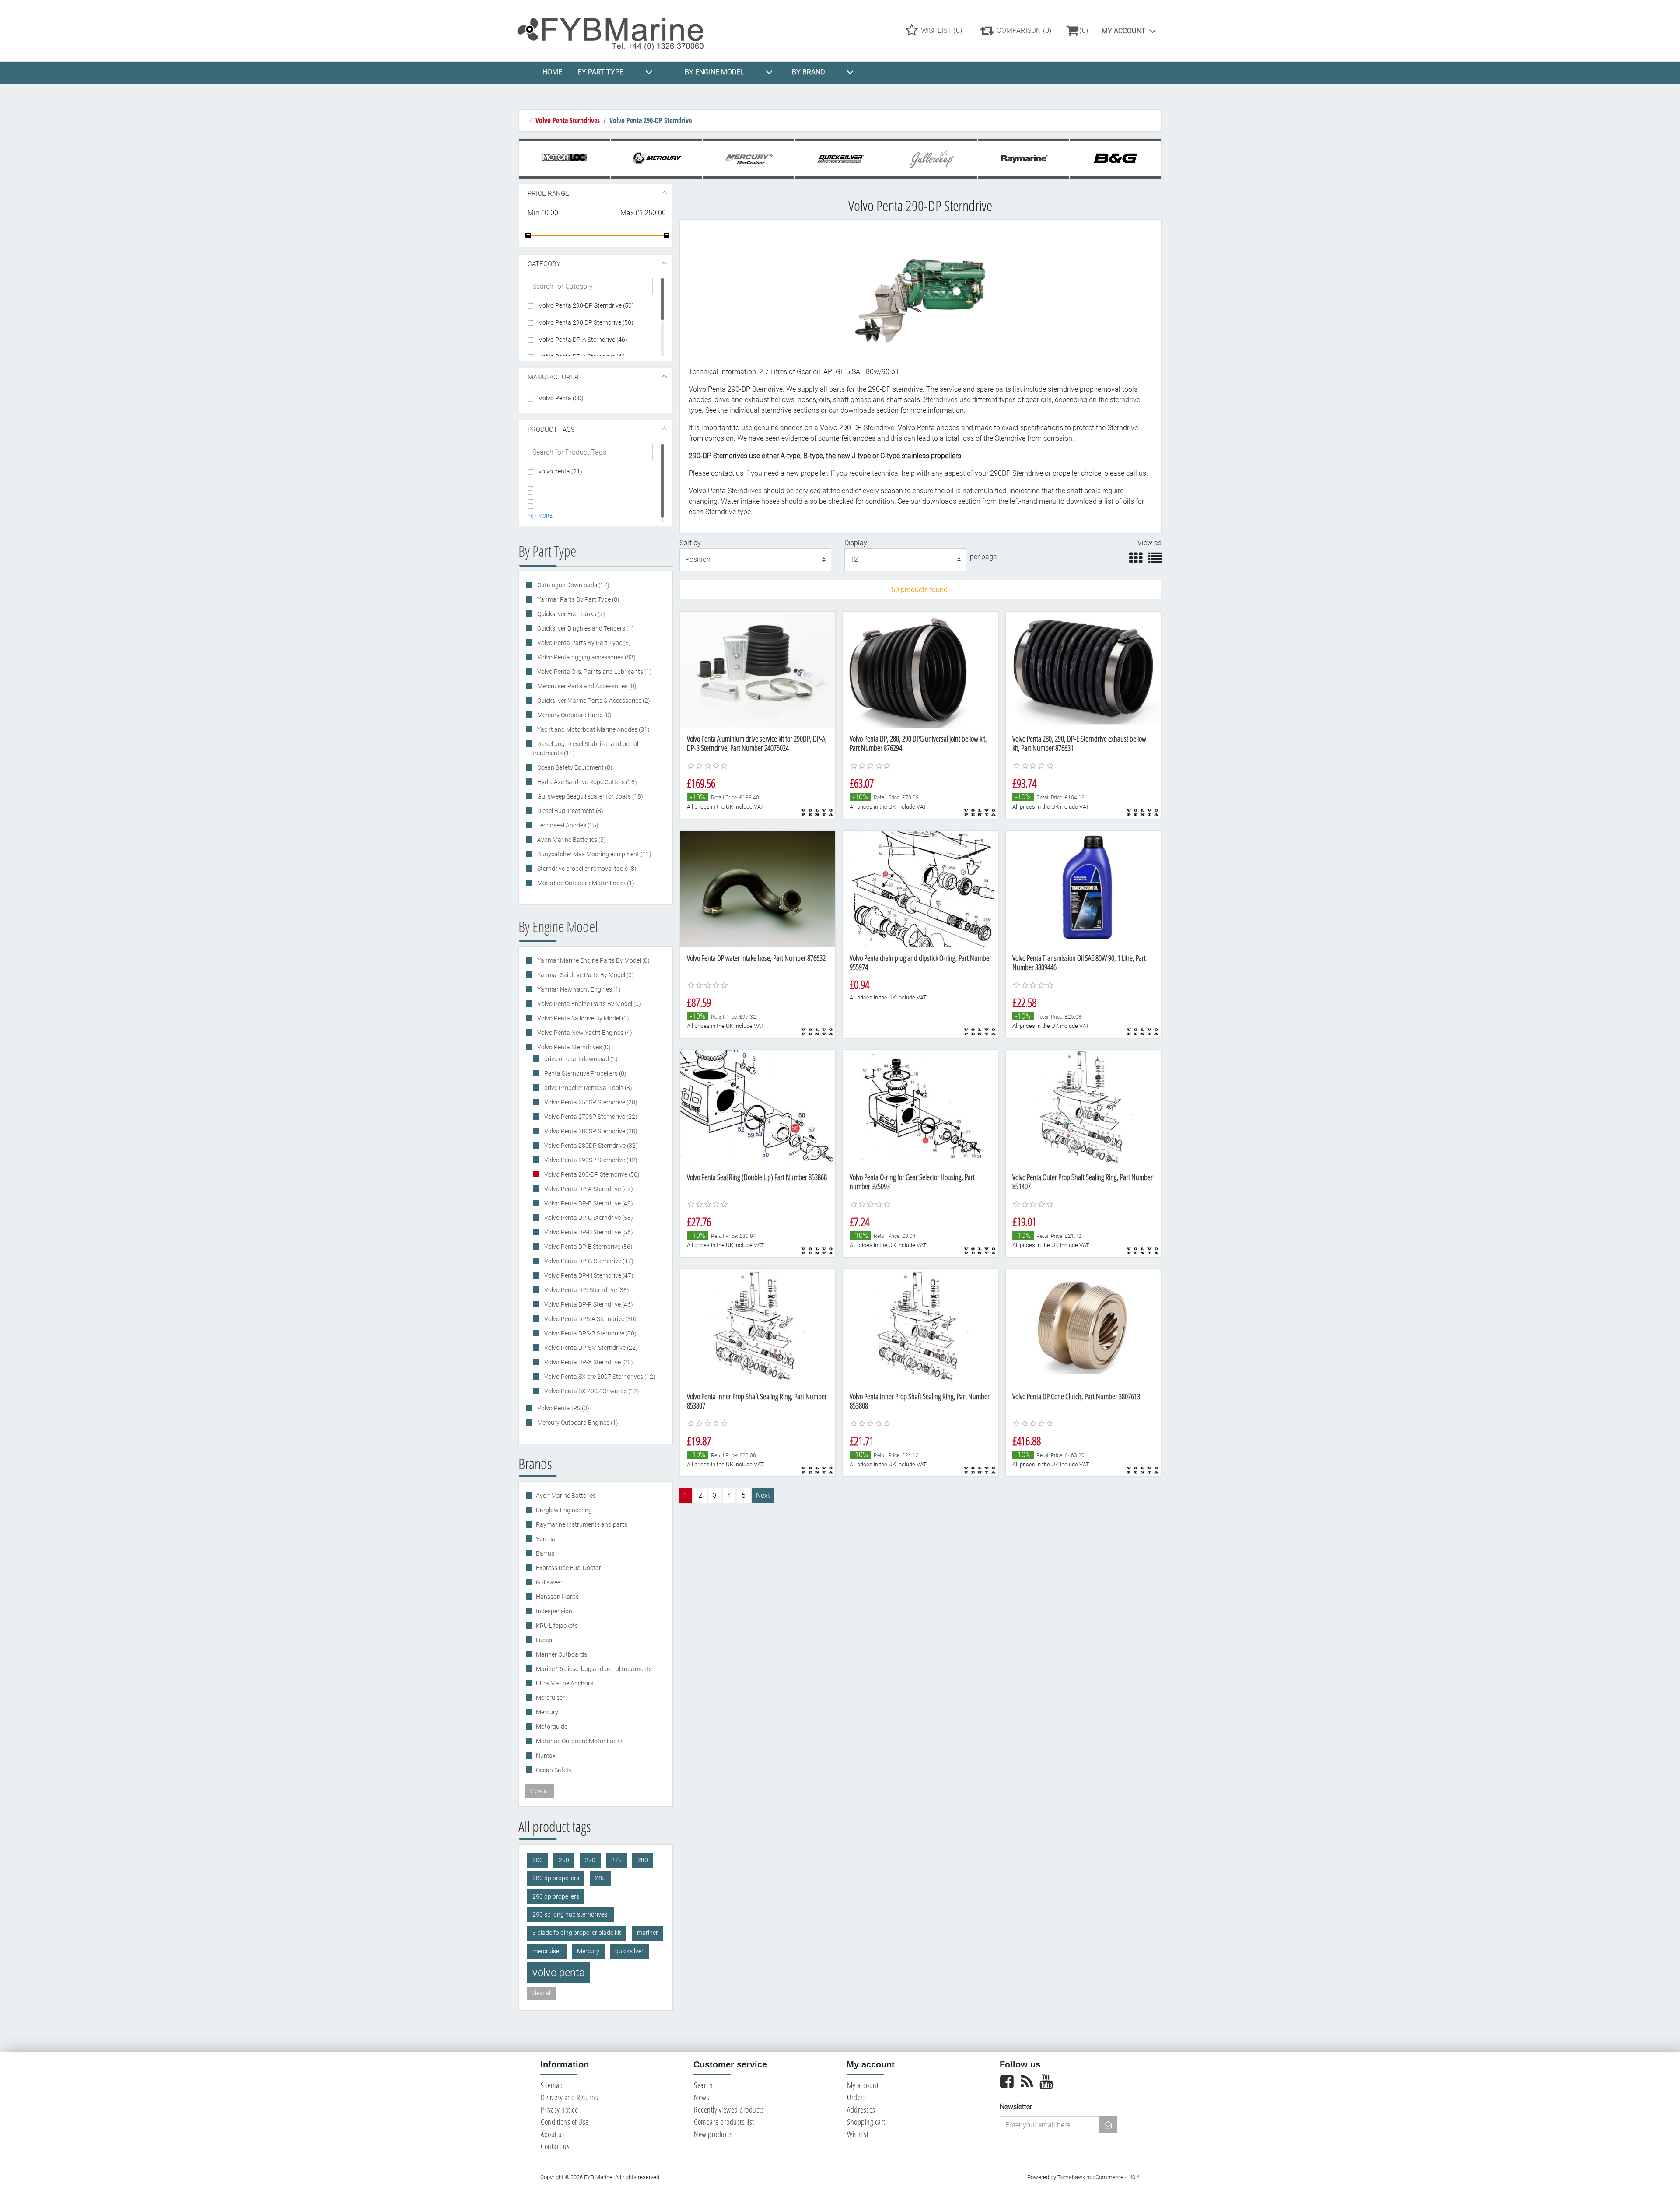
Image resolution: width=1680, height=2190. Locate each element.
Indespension (554, 1611)
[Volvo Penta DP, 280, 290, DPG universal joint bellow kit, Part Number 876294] (920, 670)
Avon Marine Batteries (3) (571, 840)
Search (703, 2085)
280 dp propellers (556, 1878)
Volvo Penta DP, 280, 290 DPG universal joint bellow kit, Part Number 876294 (918, 743)
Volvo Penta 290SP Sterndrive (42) (590, 1160)
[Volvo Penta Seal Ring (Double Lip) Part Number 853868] (758, 1108)
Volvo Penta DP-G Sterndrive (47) (588, 1261)
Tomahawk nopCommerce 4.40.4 (1099, 2177)
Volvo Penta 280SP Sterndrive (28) (590, 1131)
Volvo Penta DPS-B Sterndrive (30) (590, 1333)
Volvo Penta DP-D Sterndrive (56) (588, 1232)
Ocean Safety (554, 1770)
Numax (546, 1756)
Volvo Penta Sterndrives (568, 120)
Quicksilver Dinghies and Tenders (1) (585, 628)
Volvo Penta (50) (561, 398)
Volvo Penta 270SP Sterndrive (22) (590, 1117)
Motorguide (552, 1727)
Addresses (861, 2109)
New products (713, 2134)
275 (616, 1860)
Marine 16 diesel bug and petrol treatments (594, 1669)
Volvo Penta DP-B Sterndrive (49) (588, 1203)
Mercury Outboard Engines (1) (577, 1423)
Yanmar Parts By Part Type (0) (578, 599)
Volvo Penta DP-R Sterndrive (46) (588, 1304)
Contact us (555, 2146)
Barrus (545, 1553)
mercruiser (547, 1951)
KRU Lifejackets (557, 1626)
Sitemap (552, 2085)
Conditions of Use (565, 2122)
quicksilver (629, 1951)
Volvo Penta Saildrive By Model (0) (583, 1018)
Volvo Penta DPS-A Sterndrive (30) (590, 1319)
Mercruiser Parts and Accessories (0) (586, 686)
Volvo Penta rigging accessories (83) (586, 657)
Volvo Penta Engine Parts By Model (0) (588, 1004)
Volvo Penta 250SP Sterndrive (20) (590, 1102)
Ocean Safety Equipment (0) (574, 767)
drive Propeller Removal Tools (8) (588, 1088)
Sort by (690, 543)
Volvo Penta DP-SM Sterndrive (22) (590, 1348)
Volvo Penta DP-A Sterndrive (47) (588, 1189)
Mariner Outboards (562, 1654)
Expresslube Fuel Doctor (569, 1568)
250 (564, 1860)
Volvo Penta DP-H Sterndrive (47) (588, 1275)
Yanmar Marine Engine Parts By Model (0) (593, 960)
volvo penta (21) (560, 471)
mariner (647, 1933)
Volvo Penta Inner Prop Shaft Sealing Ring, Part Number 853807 (757, 1401)
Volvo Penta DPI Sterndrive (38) (586, 1290)
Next (763, 1495)
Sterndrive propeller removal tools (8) (586, 869)
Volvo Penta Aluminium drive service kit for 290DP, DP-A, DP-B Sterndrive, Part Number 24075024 (757, 743)
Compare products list (724, 2122)
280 (643, 1860)
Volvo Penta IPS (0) (563, 1408)
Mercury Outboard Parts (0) (574, 715)
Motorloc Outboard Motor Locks (579, 1741)
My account (1124, 31)
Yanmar (547, 1539)
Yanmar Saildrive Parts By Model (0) (585, 975)
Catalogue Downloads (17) (573, 585)
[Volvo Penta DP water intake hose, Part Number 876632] (758, 889)
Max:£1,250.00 (643, 213)
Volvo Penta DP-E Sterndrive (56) (588, 1247)
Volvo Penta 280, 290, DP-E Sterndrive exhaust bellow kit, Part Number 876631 (1079, 743)
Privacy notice (559, 2109)
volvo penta (559, 1973)
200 (538, 1860)
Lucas (544, 1640)
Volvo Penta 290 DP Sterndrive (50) (586, 322)
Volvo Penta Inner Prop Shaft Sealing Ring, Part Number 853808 (920, 1401)
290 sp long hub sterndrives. (570, 1915)
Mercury (547, 1712)
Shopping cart (866, 2122)
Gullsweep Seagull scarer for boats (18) (590, 796)
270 (590, 1860)
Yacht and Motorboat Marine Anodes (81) (593, 729)
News (702, 2097)
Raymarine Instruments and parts (582, 1524)
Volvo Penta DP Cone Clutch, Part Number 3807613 (1076, 1396)
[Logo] (618, 30)
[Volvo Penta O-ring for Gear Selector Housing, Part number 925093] (920, 1108)
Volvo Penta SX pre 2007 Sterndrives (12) (599, 1377)
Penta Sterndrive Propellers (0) (585, 1073)
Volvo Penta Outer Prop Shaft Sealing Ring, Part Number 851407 (1083, 1182)
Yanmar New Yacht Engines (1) (578, 989)
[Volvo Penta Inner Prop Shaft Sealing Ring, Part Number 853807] (758, 1327)
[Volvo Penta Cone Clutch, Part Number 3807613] (1083, 1327)
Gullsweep (550, 1582)
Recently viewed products (729, 2109)
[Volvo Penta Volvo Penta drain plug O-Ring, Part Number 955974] (920, 889)
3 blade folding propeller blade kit (577, 1933)
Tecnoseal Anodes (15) (567, 825)
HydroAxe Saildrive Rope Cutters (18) (586, 782)
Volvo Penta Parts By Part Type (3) (583, 643)
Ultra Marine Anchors (565, 1683)
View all (540, 1791)
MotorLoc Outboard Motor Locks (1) (585, 883)
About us (553, 2134)
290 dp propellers (556, 1897)
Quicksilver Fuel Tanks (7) (570, 614)
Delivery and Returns (569, 2097)
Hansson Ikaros (557, 1597)
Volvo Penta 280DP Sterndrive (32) (590, 1146)
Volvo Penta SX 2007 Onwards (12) (591, 1391)
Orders (856, 2097)
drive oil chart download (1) (580, 1059)
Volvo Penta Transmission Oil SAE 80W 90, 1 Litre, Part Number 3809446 (1079, 963)
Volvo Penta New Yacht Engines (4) (584, 1033)
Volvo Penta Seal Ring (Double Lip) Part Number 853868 (757, 1177)
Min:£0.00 (543, 213)
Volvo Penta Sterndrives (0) (573, 1047)
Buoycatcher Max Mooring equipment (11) (594, 854)
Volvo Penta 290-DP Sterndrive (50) (586, 305)
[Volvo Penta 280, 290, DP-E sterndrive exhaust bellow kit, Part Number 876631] (1083, 670)
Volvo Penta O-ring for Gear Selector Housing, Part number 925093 (912, 1182)
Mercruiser (550, 1698)
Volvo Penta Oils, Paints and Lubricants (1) (594, 672)
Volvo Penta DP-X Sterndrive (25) (588, 1362)
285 (600, 1878)
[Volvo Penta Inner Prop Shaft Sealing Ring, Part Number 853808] (920, 1327)
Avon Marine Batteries (566, 1496)
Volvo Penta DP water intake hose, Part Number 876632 (756, 958)
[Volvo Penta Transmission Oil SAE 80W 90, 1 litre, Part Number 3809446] (1083, 889)
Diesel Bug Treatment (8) (570, 811)
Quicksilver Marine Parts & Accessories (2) (593, 701)
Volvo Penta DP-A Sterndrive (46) (583, 340)
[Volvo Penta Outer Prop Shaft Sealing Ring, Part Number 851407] (1083, 1108)
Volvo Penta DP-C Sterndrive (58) (588, 1218)
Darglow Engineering (564, 1510)
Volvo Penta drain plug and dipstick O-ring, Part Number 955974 (920, 963)
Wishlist (858, 2134)
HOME (552, 72)
